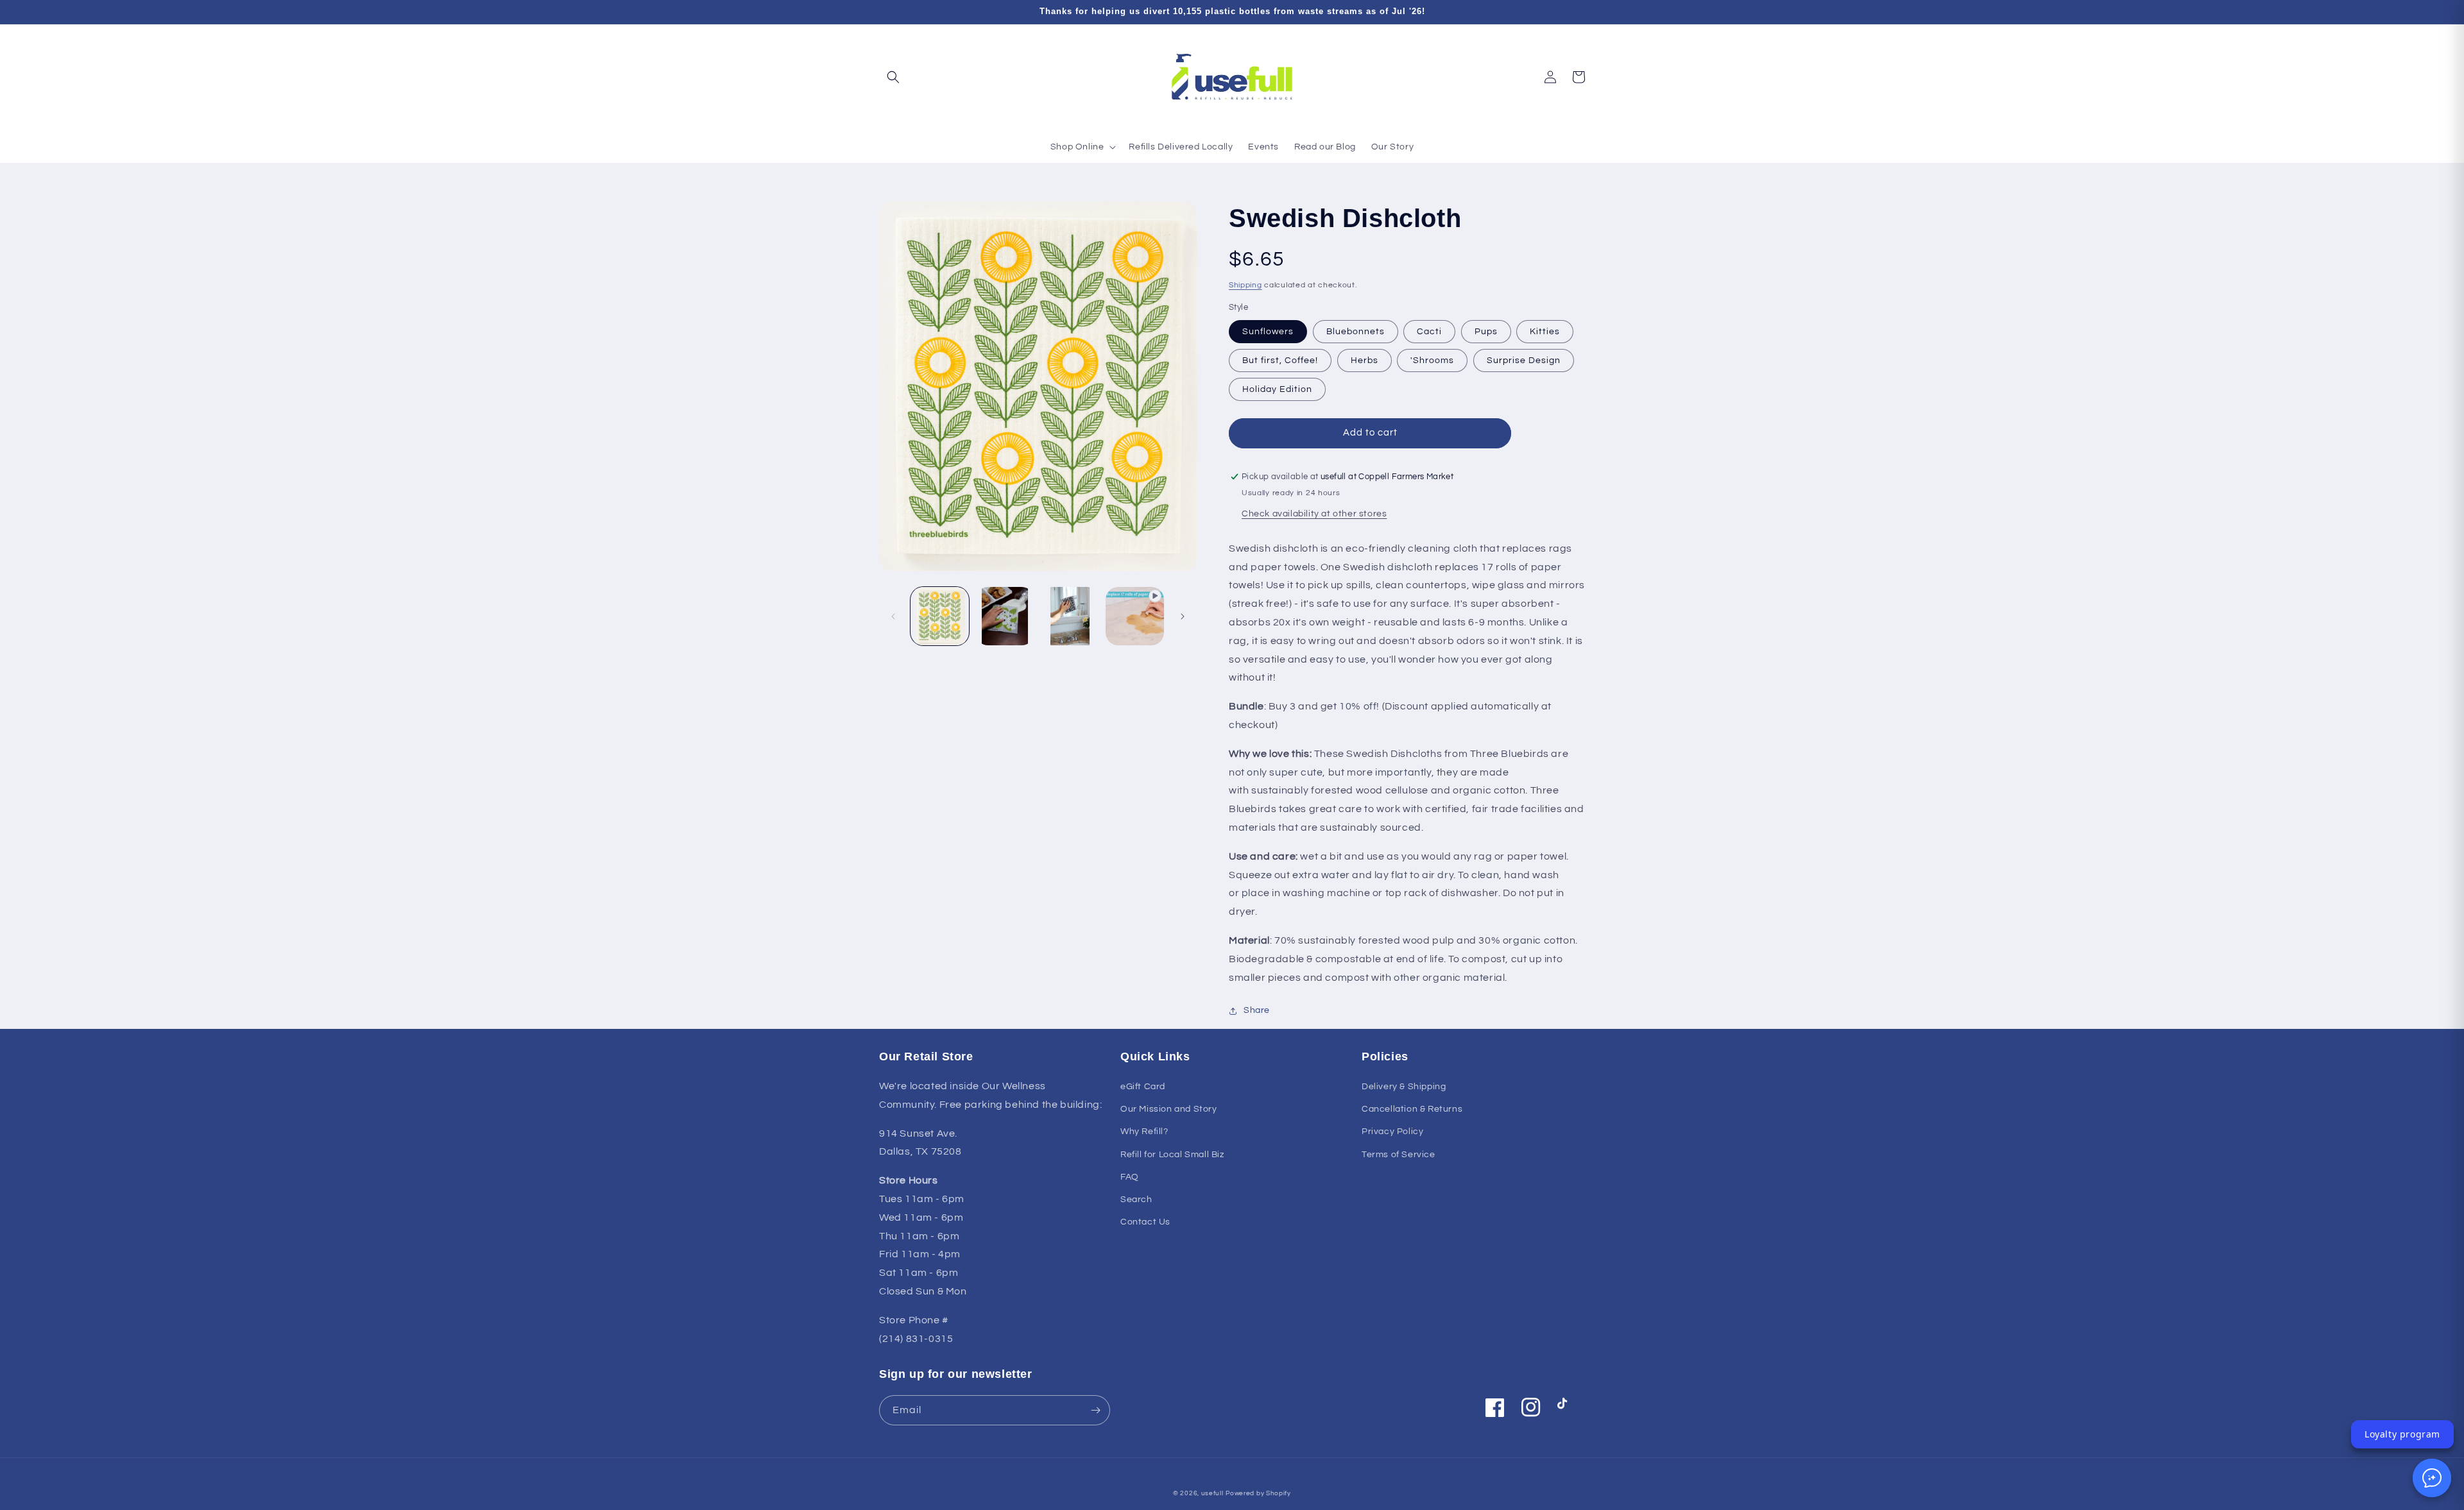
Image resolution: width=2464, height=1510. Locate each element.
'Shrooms (1432, 361)
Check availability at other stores (1314, 514)
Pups (1486, 332)
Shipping (1245, 285)
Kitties (1545, 332)
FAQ (1130, 1177)
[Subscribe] (1095, 1410)
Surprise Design (1524, 361)
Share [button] (1257, 1010)
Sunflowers (1268, 332)
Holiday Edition (1277, 389)
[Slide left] (893, 616)
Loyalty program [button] (2402, 1434)
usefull (1212, 1493)
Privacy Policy (1392, 1132)
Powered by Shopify (1258, 1493)
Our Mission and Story (1169, 1109)
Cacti (1429, 332)
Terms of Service (1399, 1155)
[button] (893, 77)
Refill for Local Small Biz (1172, 1155)
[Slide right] (1183, 616)
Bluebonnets (1356, 332)
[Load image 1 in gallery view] (940, 616)
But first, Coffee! (1280, 361)
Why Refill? (1144, 1132)
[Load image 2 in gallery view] (1005, 616)
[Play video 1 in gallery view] (1135, 616)
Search (1136, 1200)
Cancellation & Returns (1412, 1109)
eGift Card (1143, 1087)
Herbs (1365, 361)
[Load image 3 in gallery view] (1070, 616)
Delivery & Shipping (1404, 1087)
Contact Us (1145, 1222)
